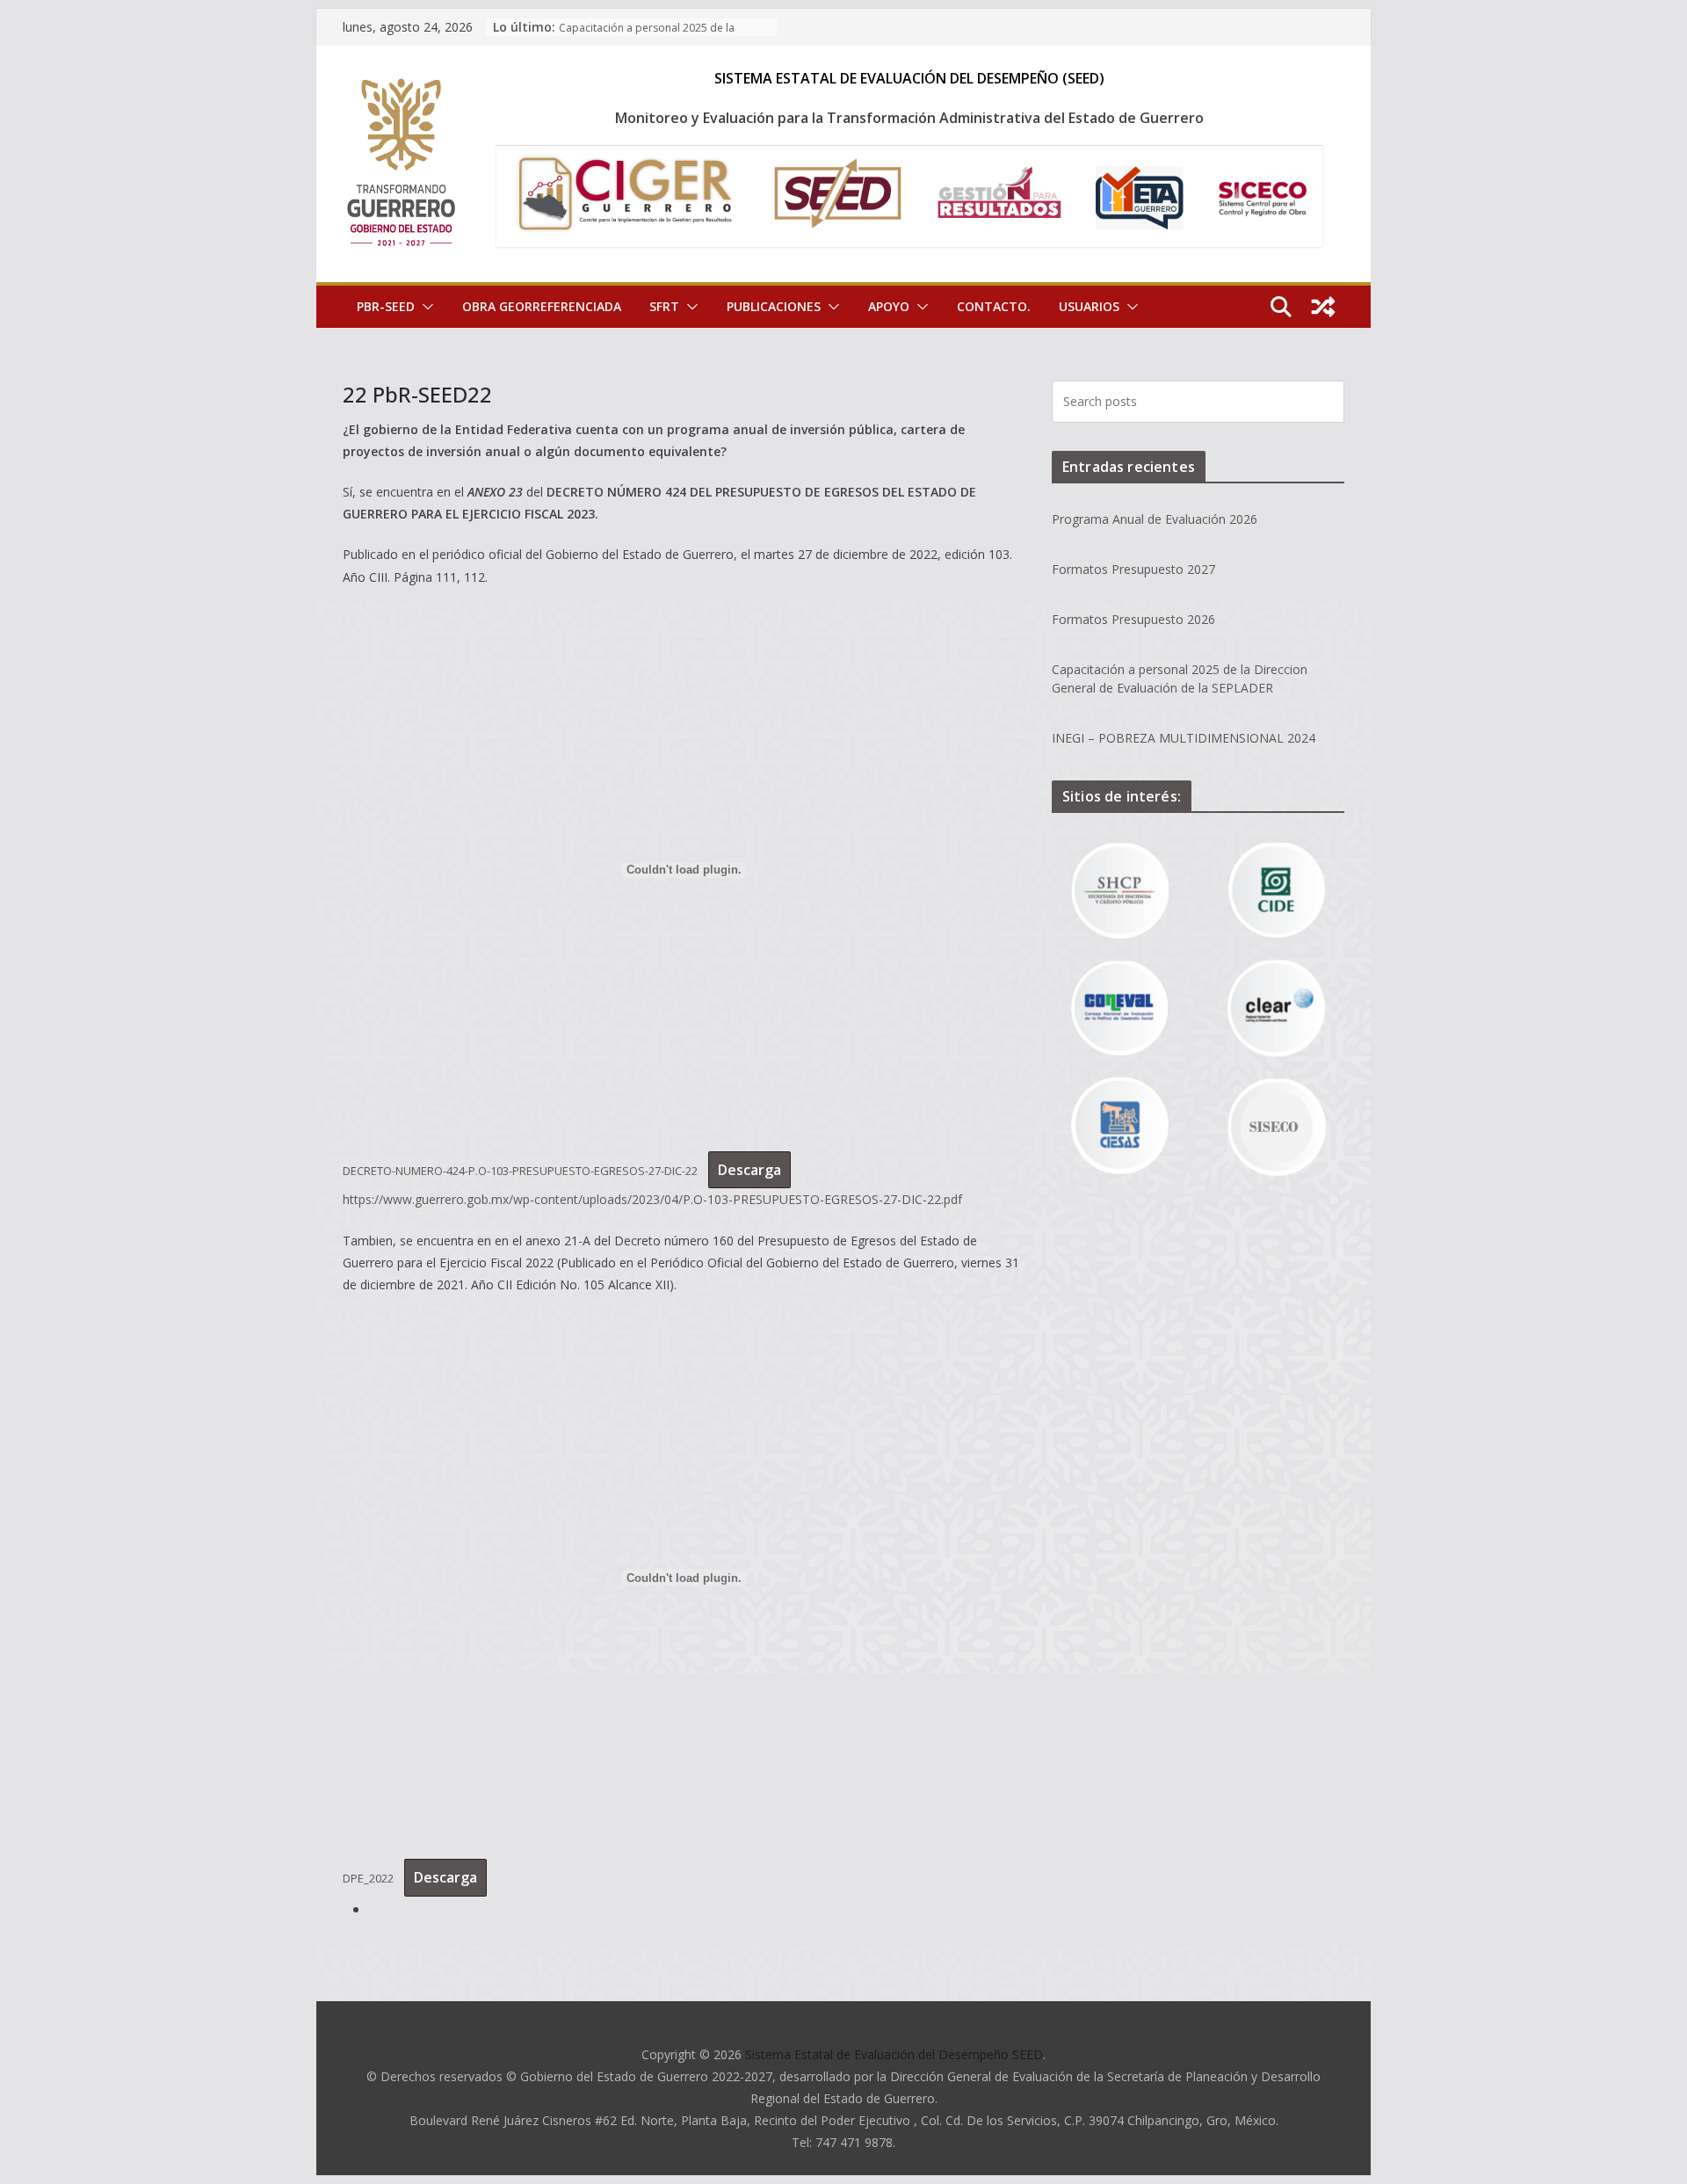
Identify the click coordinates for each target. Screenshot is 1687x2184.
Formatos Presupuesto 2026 (1133, 619)
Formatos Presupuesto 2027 (1133, 569)
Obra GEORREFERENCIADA (542, 306)
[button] (424, 307)
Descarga (749, 1170)
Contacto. (994, 306)
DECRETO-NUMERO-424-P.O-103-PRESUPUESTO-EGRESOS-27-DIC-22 (520, 1171)
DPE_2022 (368, 1878)
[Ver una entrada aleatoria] (1323, 307)
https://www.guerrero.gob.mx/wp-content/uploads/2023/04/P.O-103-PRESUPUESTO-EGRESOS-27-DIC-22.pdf (652, 1199)
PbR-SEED (386, 306)
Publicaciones (774, 306)
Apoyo (889, 306)
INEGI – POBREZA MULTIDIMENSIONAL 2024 (1184, 738)
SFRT (664, 306)
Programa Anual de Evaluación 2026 (1155, 519)
